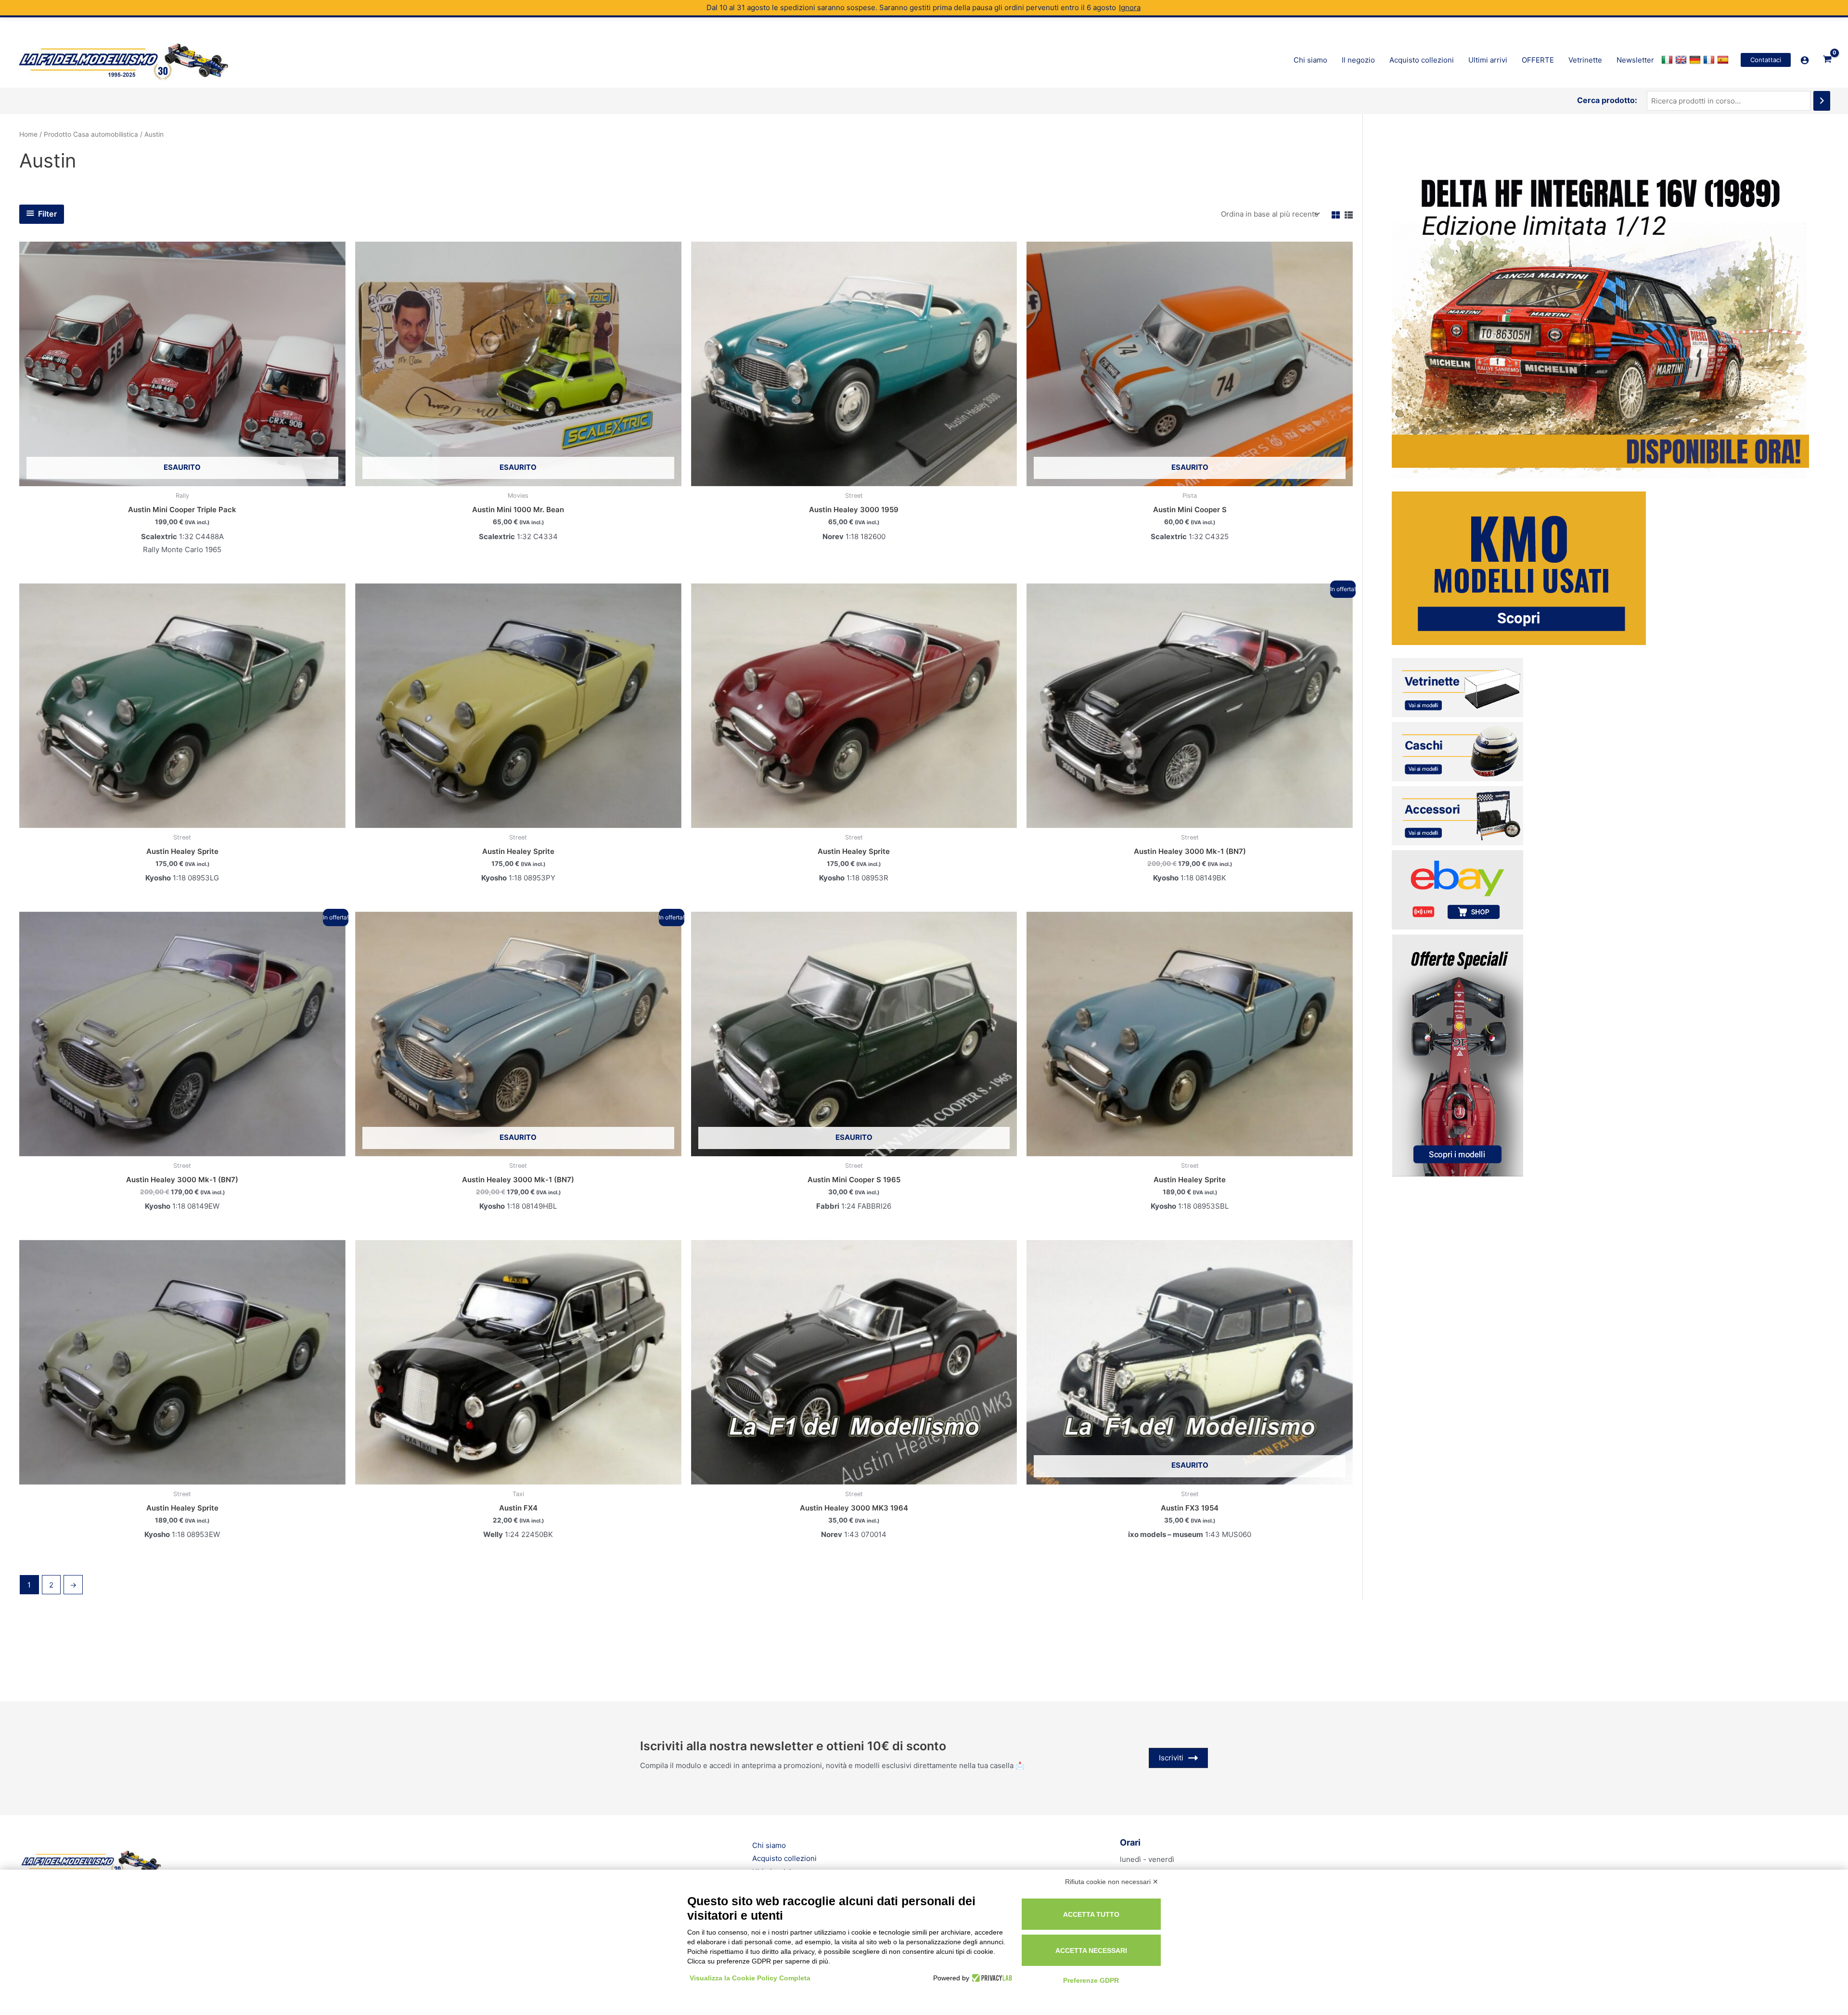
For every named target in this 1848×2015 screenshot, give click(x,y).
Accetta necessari (1091, 1950)
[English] (1682, 60)
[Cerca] (1822, 101)
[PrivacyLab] (991, 1978)
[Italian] (1668, 60)
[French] (1710, 60)
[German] (1696, 60)
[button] (1766, 60)
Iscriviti (1171, 1758)
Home (28, 134)
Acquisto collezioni (784, 1858)
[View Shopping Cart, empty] (1827, 60)
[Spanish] (1724, 60)
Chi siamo (769, 1845)
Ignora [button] (1130, 7)
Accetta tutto (1091, 1914)
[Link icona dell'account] (1805, 60)
